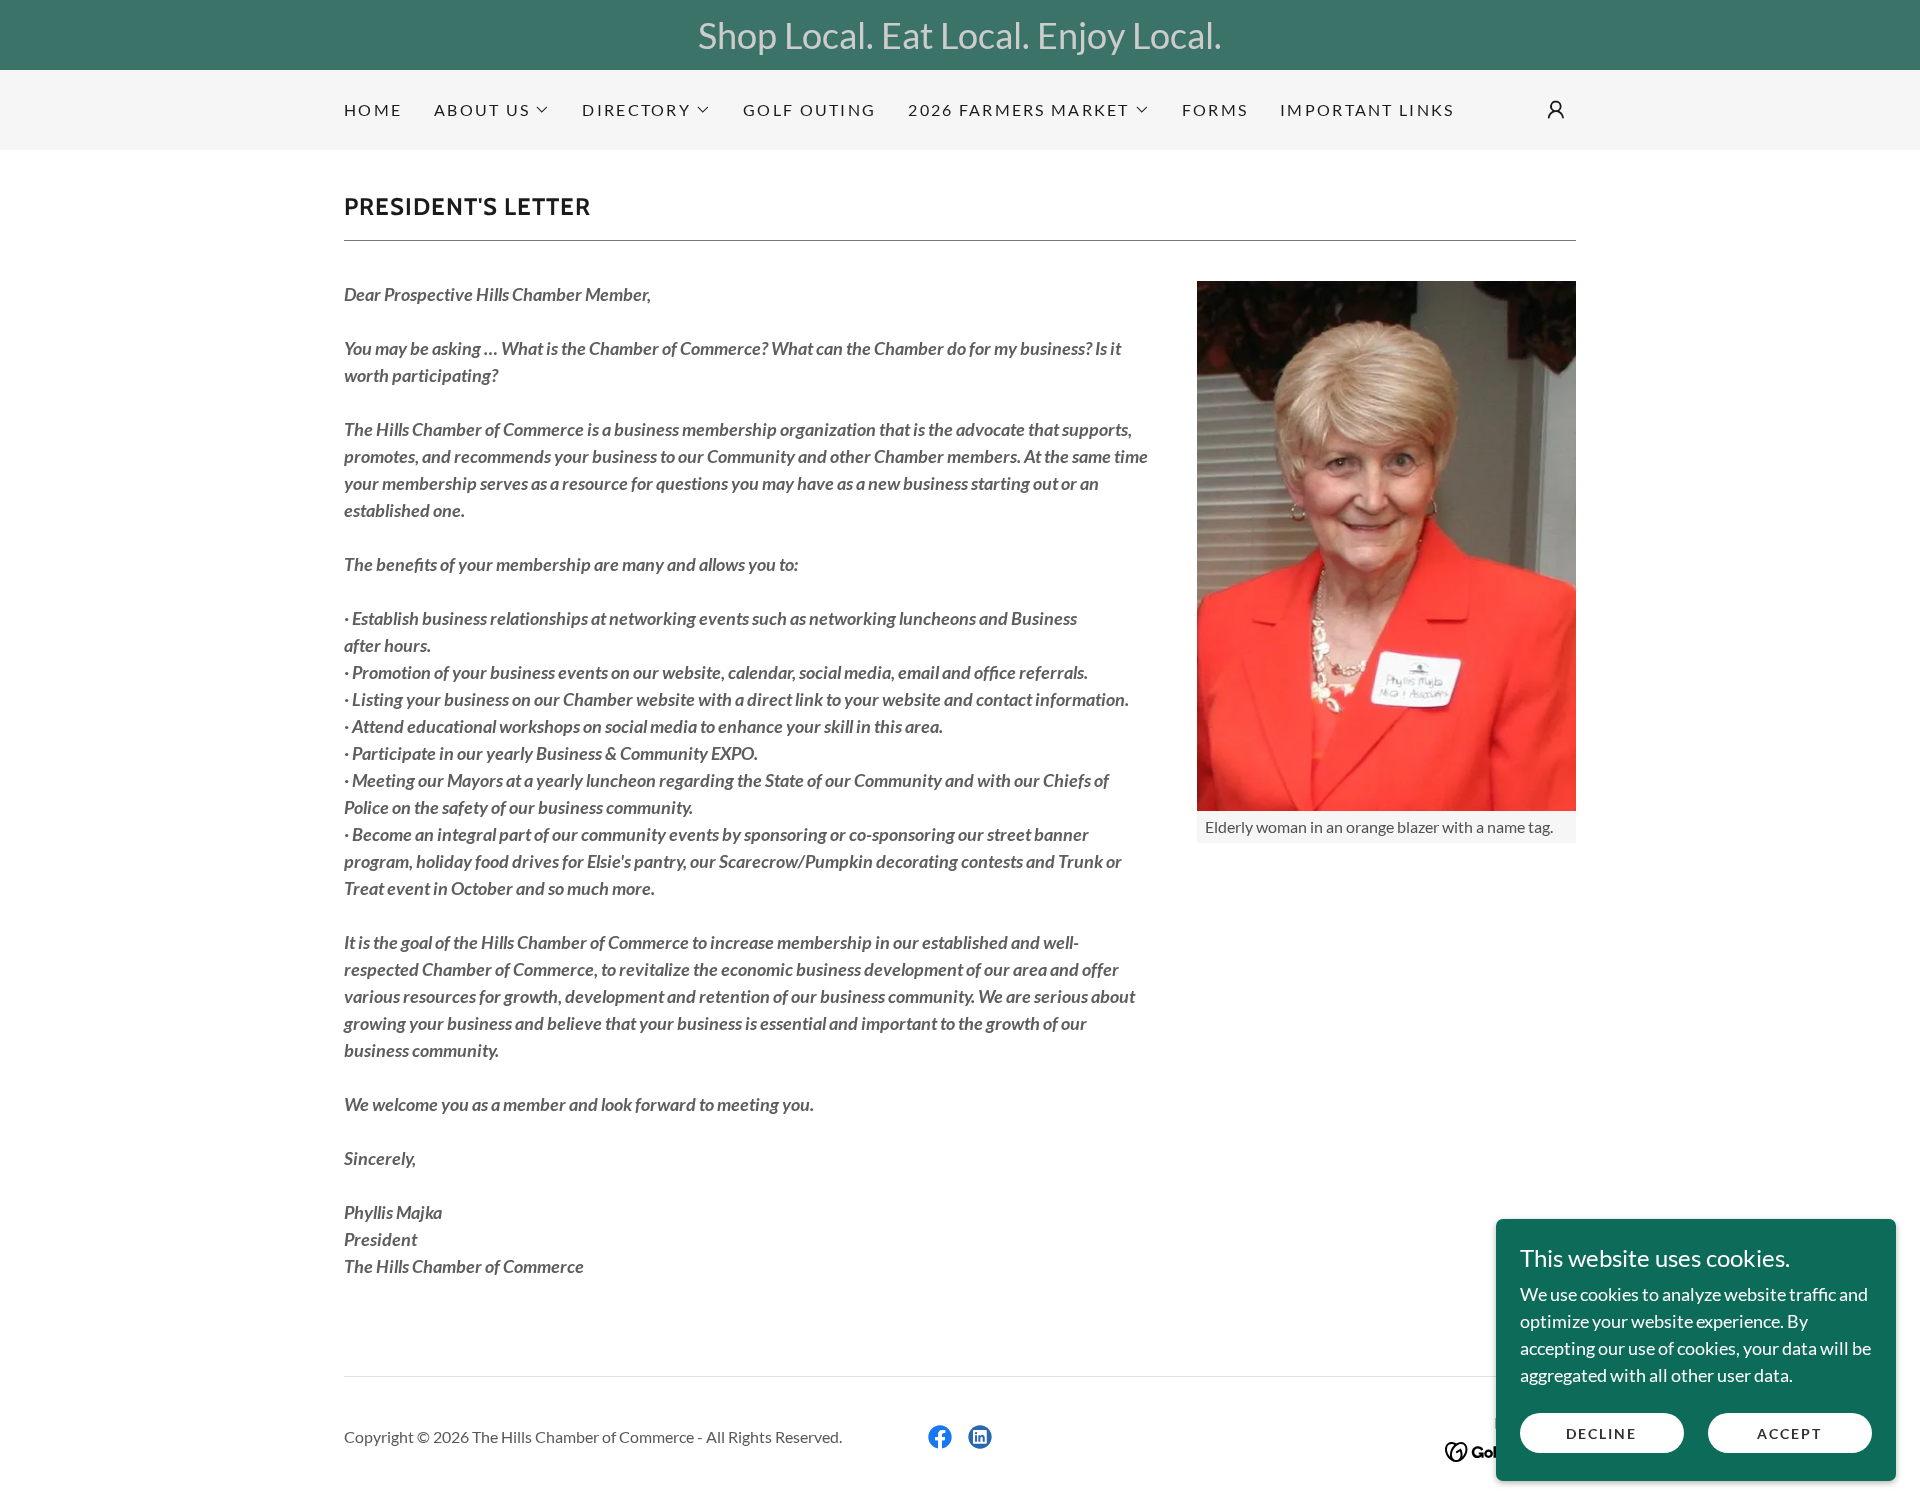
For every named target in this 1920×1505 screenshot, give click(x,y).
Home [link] (373, 109)
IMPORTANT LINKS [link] (1367, 109)
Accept (1789, 1433)
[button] (492, 110)
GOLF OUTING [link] (809, 109)
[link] (940, 1437)
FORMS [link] (1215, 109)
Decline (1601, 1433)
